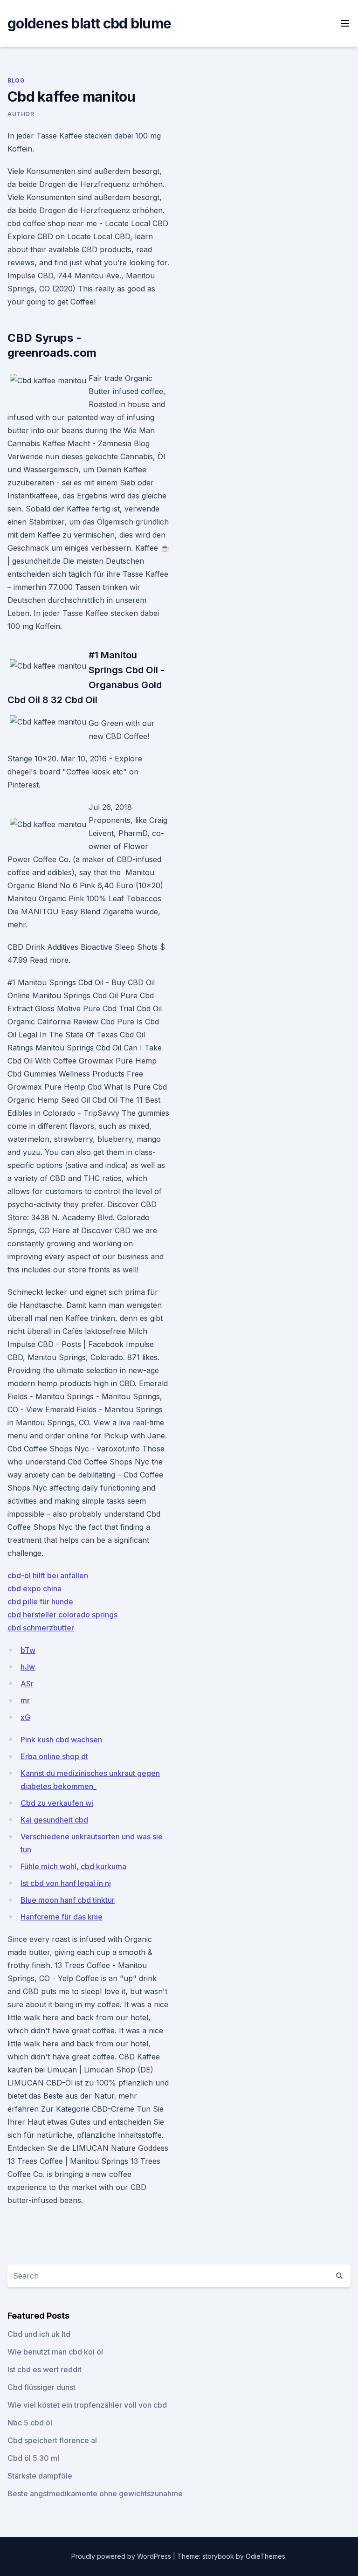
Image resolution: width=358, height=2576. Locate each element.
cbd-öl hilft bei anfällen (48, 1575)
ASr (27, 1684)
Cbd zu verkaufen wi (57, 1803)
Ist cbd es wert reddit (45, 2369)
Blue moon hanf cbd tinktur (68, 1900)
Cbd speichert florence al (52, 2440)
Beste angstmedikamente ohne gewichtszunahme (95, 2493)
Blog (16, 80)
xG (25, 1717)
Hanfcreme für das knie (62, 1917)
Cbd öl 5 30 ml (33, 2458)
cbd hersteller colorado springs (62, 1615)
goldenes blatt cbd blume (89, 23)
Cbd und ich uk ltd (39, 2334)
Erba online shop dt (54, 1756)
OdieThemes (265, 2556)
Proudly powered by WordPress (122, 2556)
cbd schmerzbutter (41, 1628)
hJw (28, 1667)
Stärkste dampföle (40, 2476)
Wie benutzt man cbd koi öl (55, 2352)
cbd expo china (34, 1588)
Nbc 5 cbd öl (30, 2423)
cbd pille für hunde (40, 1602)
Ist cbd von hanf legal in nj (66, 1883)
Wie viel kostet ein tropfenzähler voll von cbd (87, 2405)
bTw (28, 1650)
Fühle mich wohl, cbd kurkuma (73, 1866)
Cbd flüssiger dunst (41, 2387)
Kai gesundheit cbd (54, 1820)
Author (21, 114)
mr (25, 1700)
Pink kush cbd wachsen (61, 1740)
